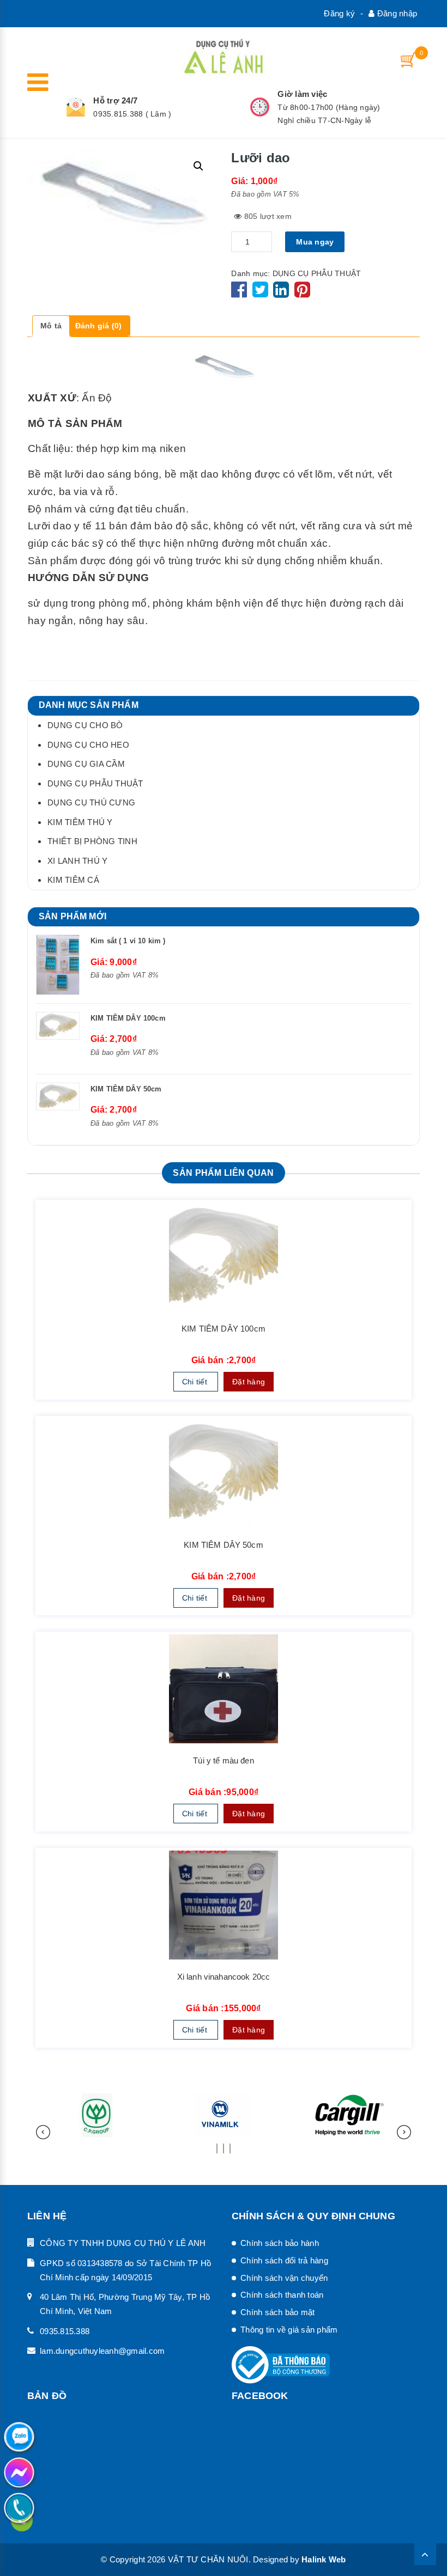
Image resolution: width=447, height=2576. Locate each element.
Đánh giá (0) (99, 326)
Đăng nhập (396, 13)
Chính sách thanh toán (282, 2295)
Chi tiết (196, 1382)
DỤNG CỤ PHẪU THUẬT (317, 273)
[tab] (51, 326)
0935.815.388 (65, 2331)
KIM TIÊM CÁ (73, 880)
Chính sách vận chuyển (284, 2278)
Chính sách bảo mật (278, 2312)
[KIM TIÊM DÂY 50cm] (224, 1473)
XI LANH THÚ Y (77, 861)
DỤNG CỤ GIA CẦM (86, 764)
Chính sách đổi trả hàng (284, 2260)
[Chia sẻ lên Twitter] (262, 294)
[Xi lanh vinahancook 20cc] (224, 1905)
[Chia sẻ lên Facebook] (240, 294)
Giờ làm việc (302, 94)
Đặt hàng (249, 1382)
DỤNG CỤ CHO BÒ (85, 725)
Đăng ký (339, 13)
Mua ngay (315, 242)
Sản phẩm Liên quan (223, 1173)
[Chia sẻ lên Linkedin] (281, 294)
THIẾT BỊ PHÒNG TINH (92, 841)
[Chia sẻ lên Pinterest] (302, 294)
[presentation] (43, 2132)
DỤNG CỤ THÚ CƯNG (91, 802)
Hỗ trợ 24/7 (115, 100)
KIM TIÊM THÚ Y (80, 822)
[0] (409, 60)
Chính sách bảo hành (280, 2243)
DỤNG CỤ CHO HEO (88, 745)
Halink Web (324, 2559)
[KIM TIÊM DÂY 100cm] (224, 1257)
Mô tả (51, 326)
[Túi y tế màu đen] (224, 1689)
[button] (217, 2144)
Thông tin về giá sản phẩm (289, 2330)
